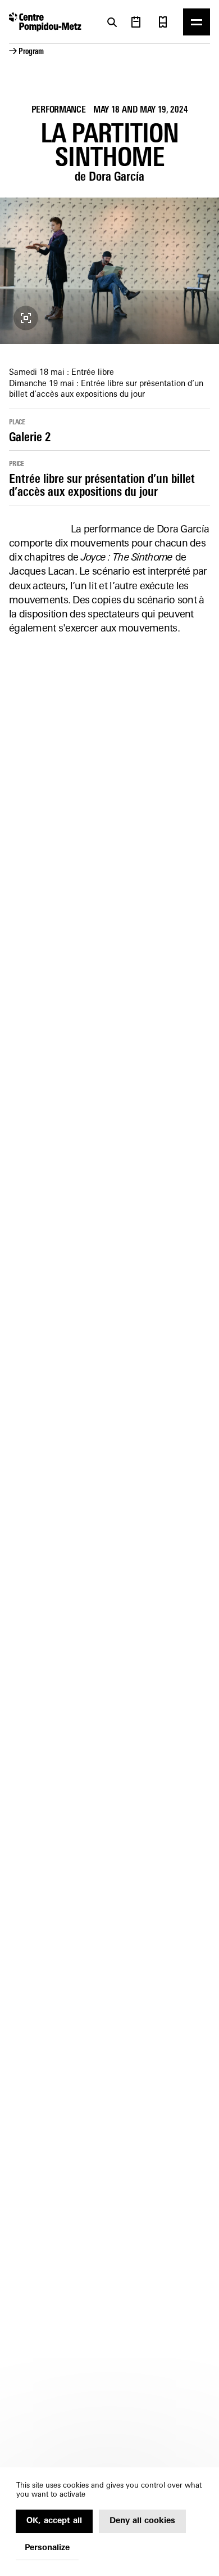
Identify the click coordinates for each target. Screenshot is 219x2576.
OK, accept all (54, 2521)
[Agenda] (136, 22)
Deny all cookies (142, 2521)
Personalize (47, 2548)
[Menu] (197, 22)
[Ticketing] (163, 22)
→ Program (26, 52)
